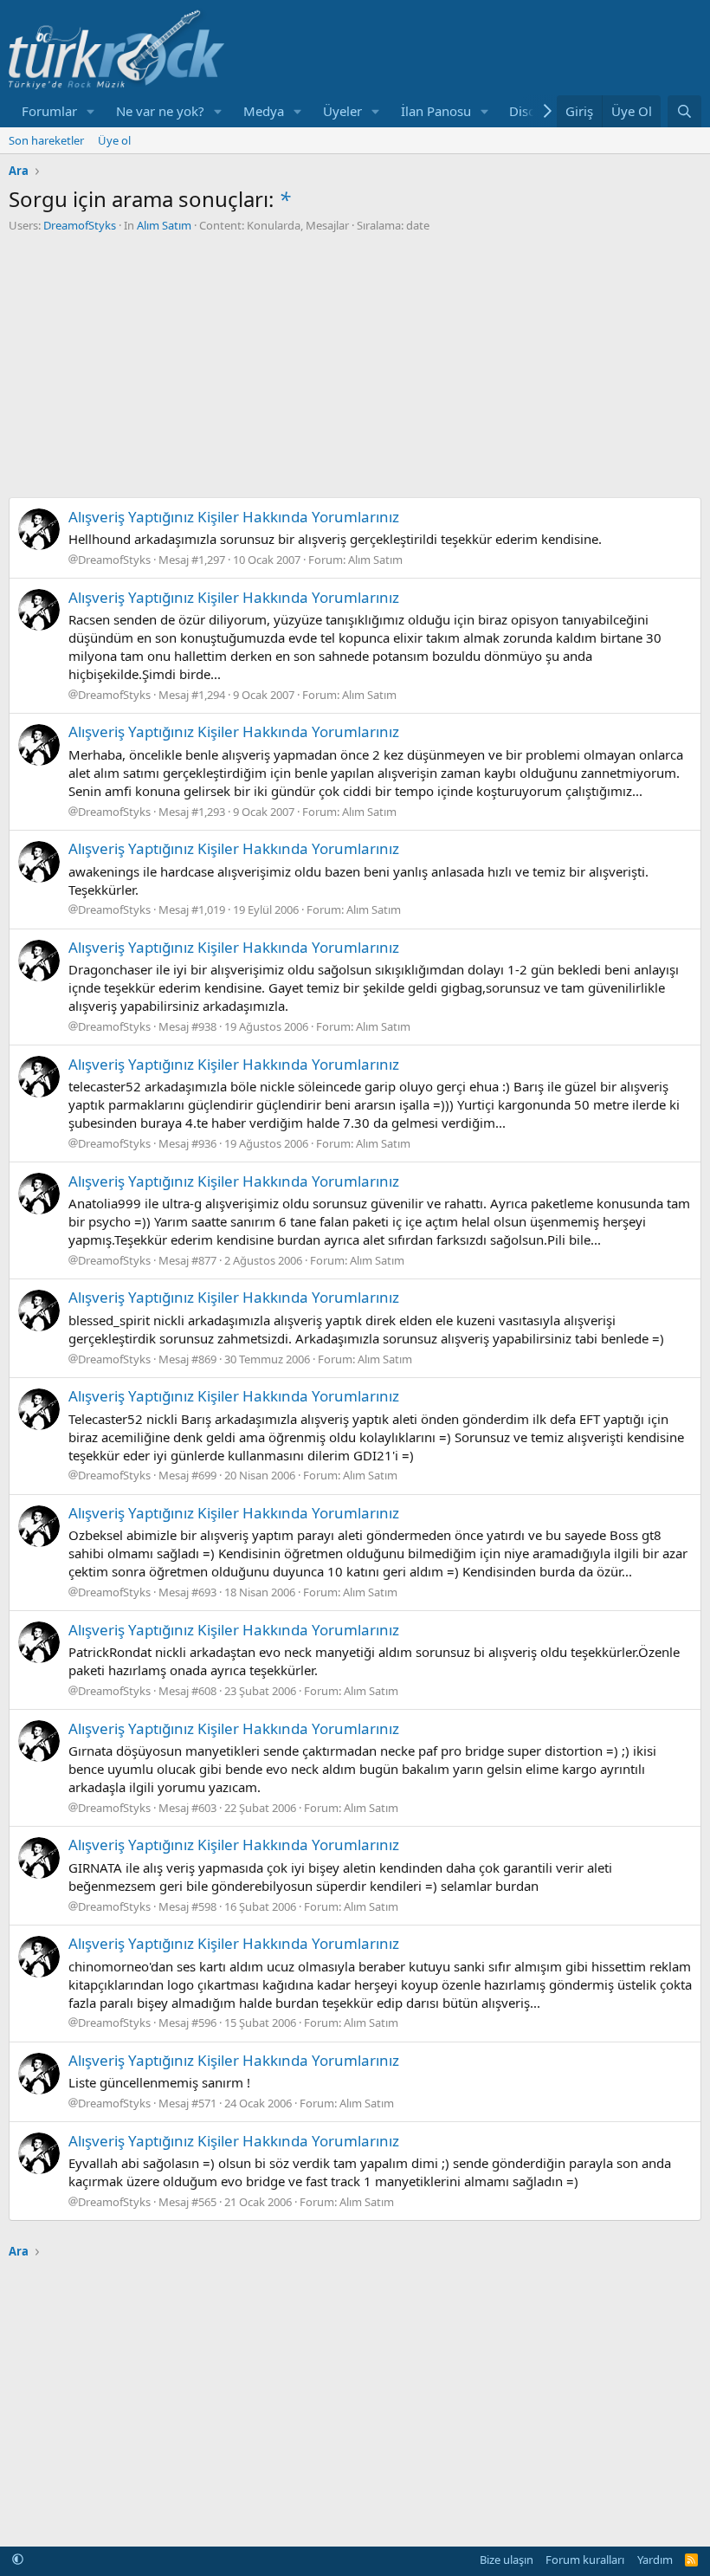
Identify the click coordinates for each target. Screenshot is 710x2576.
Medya (264, 111)
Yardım (655, 2560)
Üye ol (114, 140)
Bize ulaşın (507, 2560)
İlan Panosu (436, 111)
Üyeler (342, 111)
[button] (91, 111)
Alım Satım (164, 225)
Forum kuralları (585, 2560)
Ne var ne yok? (160, 111)
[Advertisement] (355, 363)
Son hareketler (46, 140)
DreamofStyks (80, 225)
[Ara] (684, 111)
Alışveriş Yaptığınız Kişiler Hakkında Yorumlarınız (234, 517)
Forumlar (49, 111)
